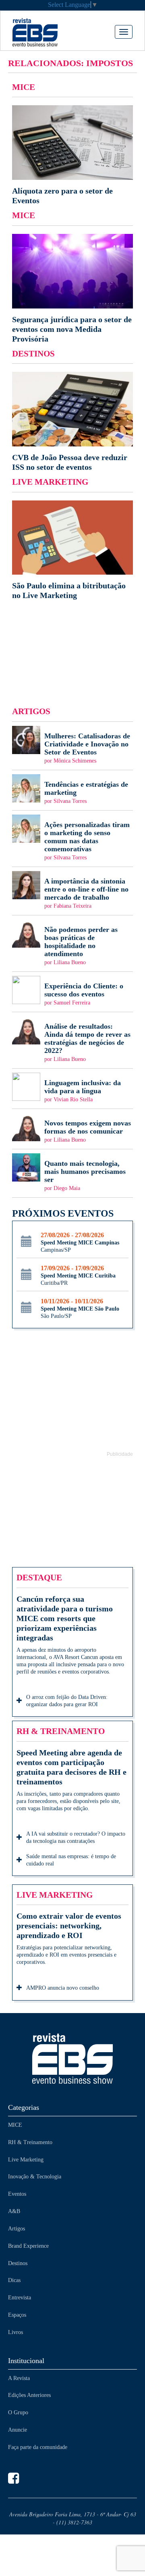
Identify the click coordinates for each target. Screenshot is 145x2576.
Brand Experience (28, 2246)
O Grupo (18, 2412)
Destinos (18, 2263)
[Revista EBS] (47, 32)
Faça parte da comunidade (38, 2447)
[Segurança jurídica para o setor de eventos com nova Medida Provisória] (72, 289)
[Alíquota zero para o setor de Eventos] (72, 155)
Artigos (17, 2229)
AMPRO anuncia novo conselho (63, 1988)
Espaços (17, 2315)
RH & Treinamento (30, 2142)
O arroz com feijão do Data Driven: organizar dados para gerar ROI (67, 1701)
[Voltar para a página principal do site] (72, 2058)
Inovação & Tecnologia (35, 2177)
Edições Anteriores (29, 2395)
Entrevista (20, 2298)
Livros (16, 2332)
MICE (15, 2125)
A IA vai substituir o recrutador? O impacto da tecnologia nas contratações (76, 1837)
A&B (14, 2211)
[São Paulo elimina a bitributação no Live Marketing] (72, 550)
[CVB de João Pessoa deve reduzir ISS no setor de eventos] (72, 422)
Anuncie (18, 2430)
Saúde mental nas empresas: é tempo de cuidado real (71, 1860)
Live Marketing (26, 2160)
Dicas (14, 2280)
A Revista (19, 2378)
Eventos (17, 2194)
